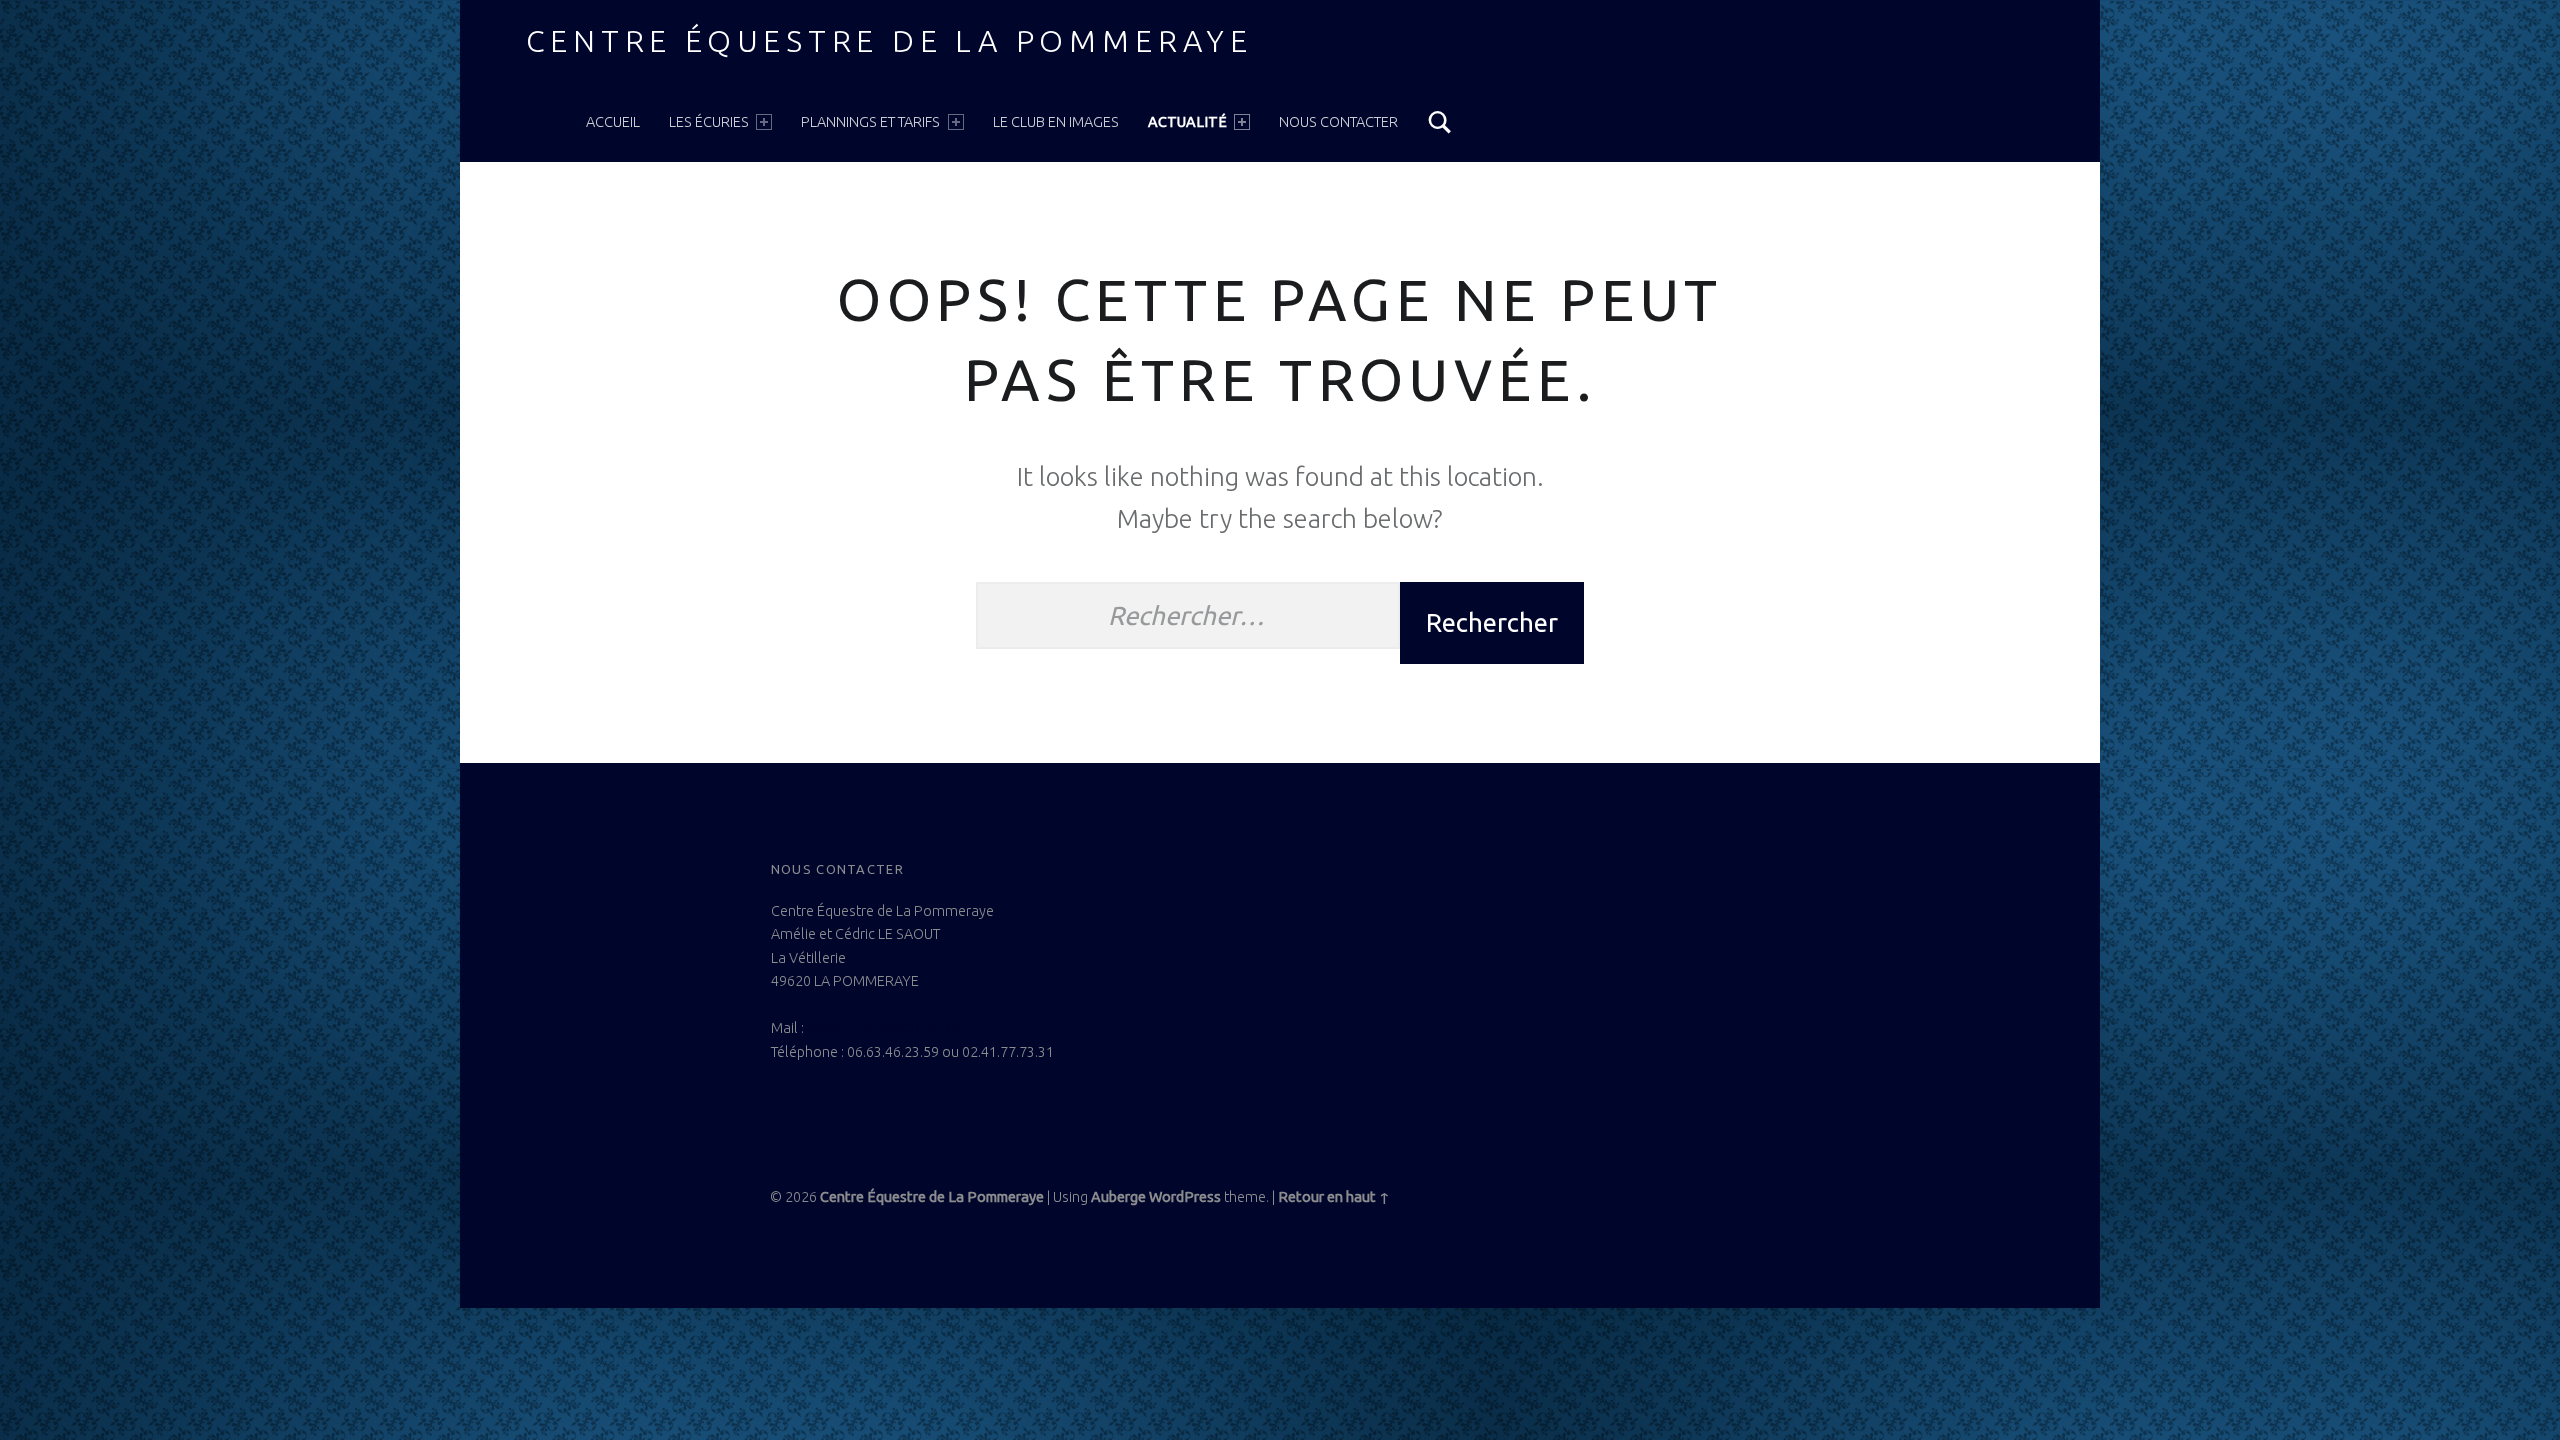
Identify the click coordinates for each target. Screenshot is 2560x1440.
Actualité (1187, 122)
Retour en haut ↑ (1334, 1197)
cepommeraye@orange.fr (890, 1028)
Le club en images (1056, 122)
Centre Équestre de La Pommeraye (889, 41)
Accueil (613, 122)
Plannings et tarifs (870, 122)
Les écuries (709, 122)
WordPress (1185, 1197)
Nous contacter (1338, 122)
